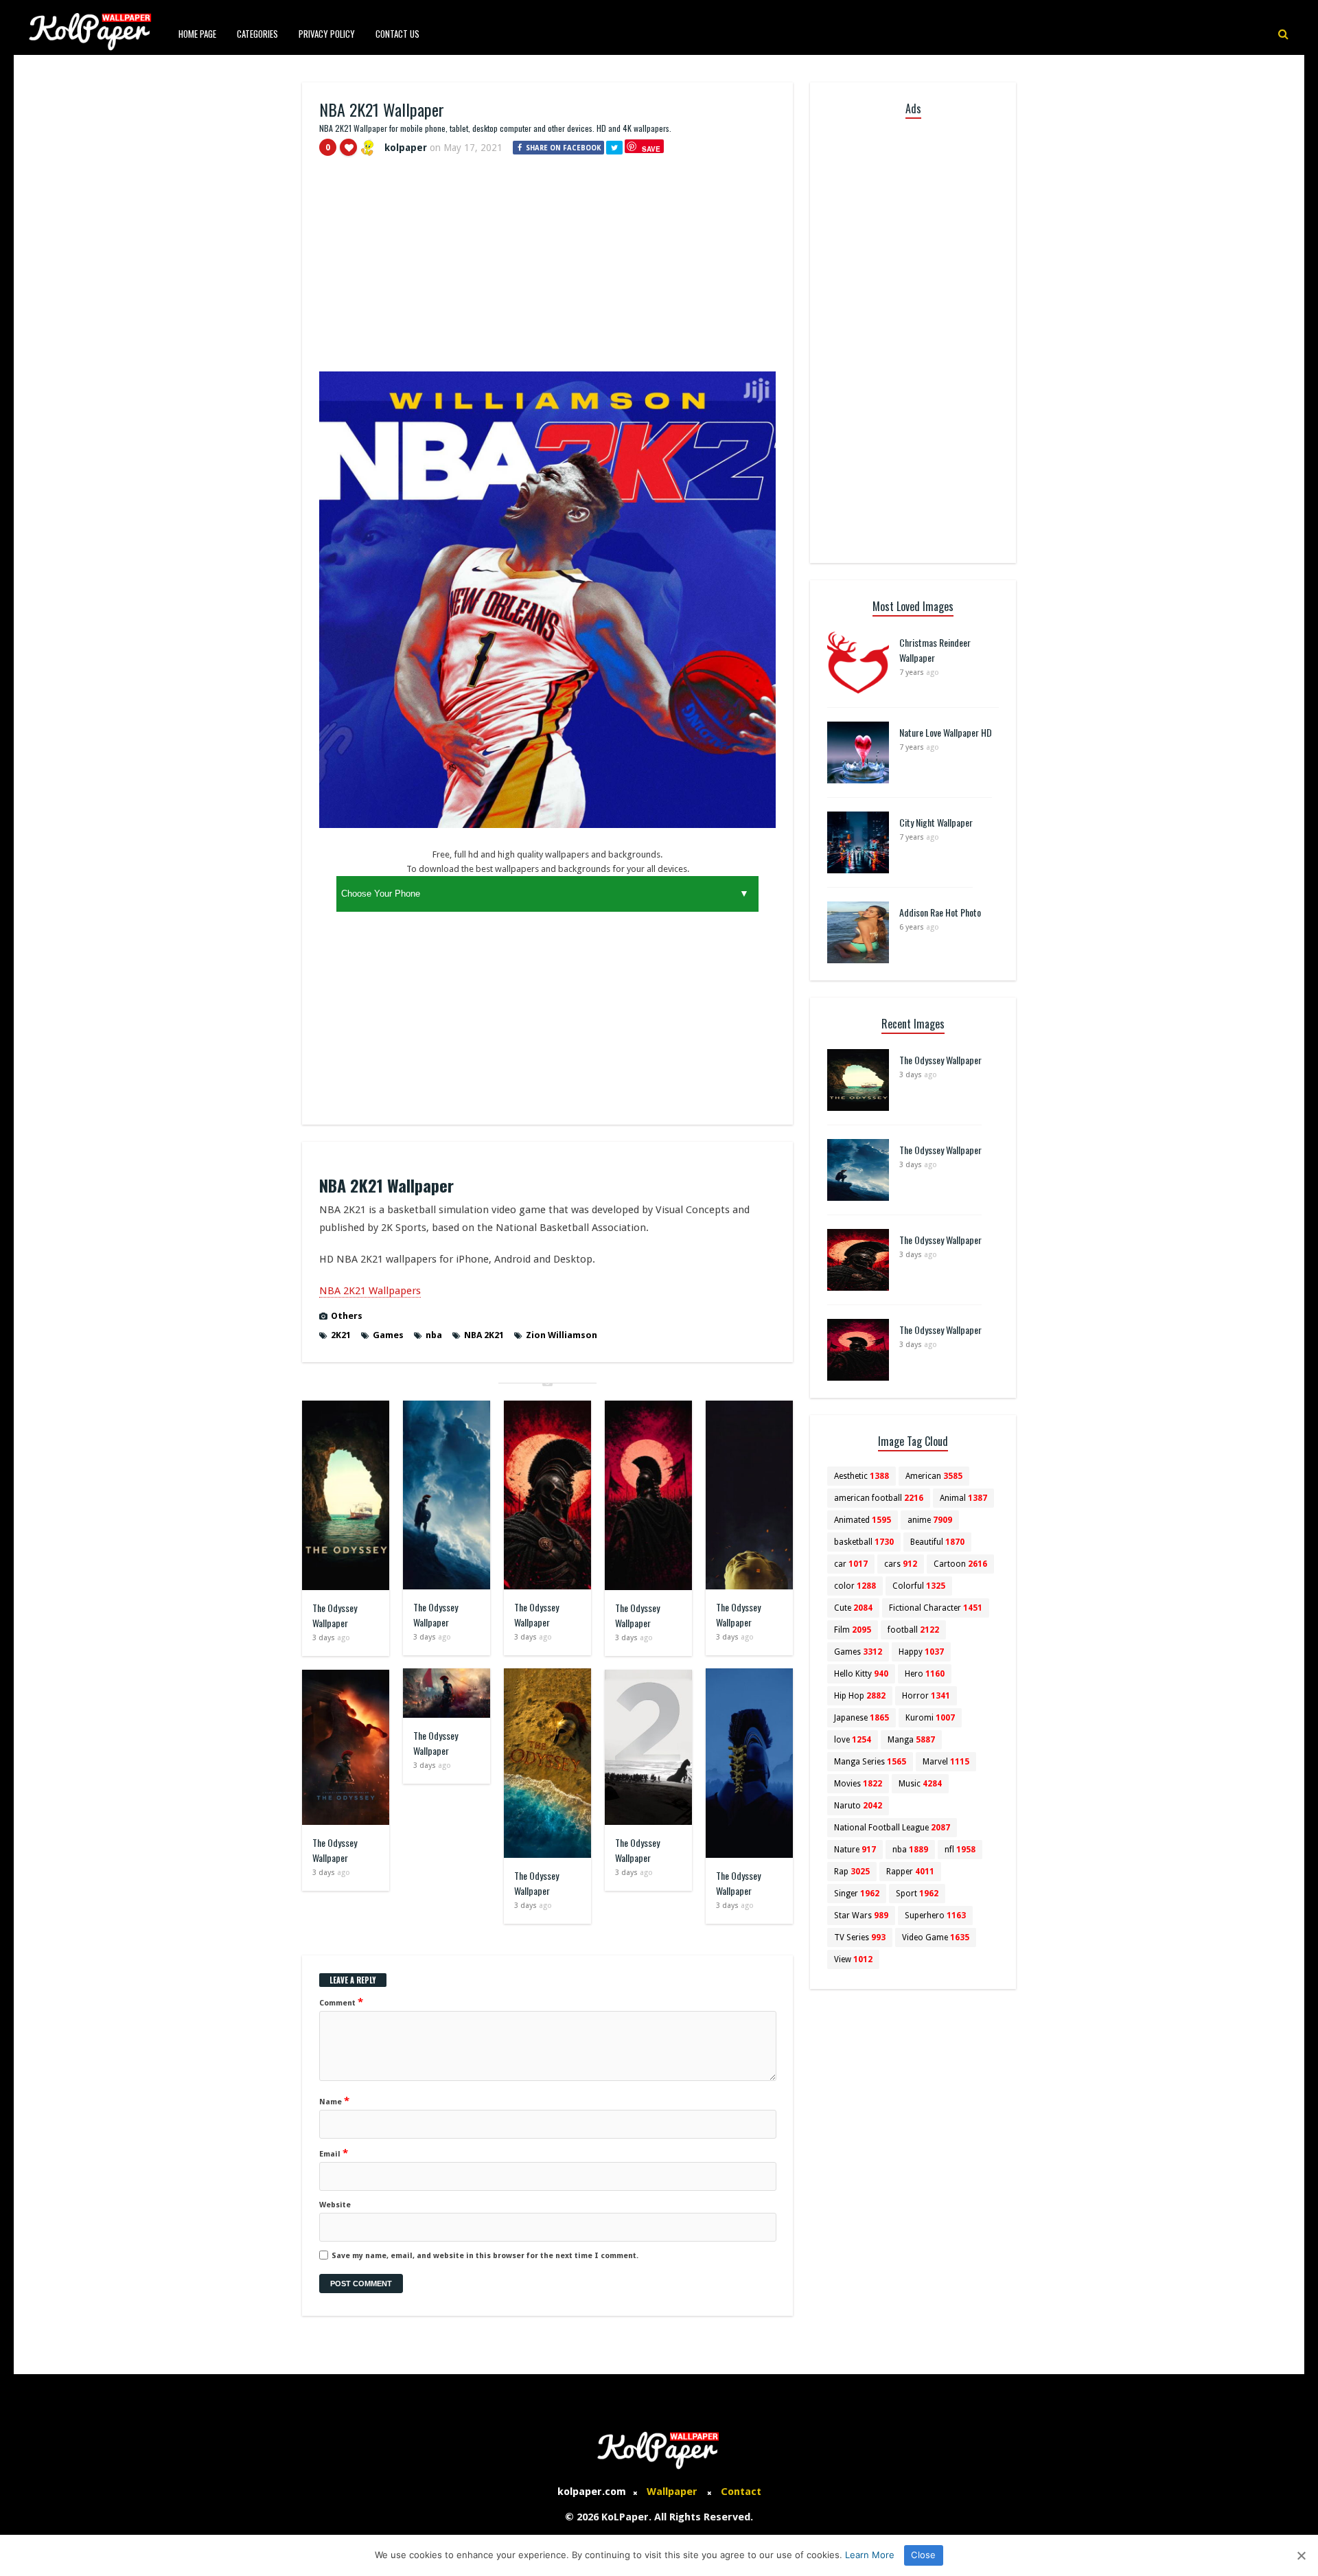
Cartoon (960, 1564)
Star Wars (861, 1916)
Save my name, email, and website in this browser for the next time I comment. (485, 2256)
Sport (917, 1894)
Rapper (910, 1872)
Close (923, 2555)
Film (853, 1630)
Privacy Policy (327, 34)
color (855, 1586)
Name (334, 2101)
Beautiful (937, 1542)
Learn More (870, 2555)
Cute (853, 1608)
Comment (341, 2002)
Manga (911, 1740)
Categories (257, 34)
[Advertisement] (547, 270)
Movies (858, 1784)
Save (651, 149)
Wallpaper (672, 2492)
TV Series (860, 1937)
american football (879, 1498)
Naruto (858, 1806)
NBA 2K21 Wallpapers (370, 1291)
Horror (926, 1696)
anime (930, 1520)
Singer (857, 1894)
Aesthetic (862, 1476)
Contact (741, 2492)
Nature (855, 1850)
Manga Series (870, 1762)
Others (347, 1316)
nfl (960, 1850)
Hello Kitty (861, 1674)
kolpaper (406, 148)
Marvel (946, 1762)
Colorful (919, 1586)
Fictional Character (936, 1608)
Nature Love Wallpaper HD (946, 732)
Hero (925, 1674)
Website (335, 2205)
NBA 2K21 (484, 1335)
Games (388, 1335)
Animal (963, 1498)
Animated (863, 1520)
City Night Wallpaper (936, 822)
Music (920, 1784)
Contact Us (397, 34)
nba (434, 1335)
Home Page (197, 34)
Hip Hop (860, 1696)
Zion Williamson (562, 1335)
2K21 (341, 1335)
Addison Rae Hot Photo (940, 912)
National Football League (892, 1828)
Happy (921, 1652)
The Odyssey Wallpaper (335, 1615)
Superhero (935, 1916)
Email (334, 2153)
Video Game (936, 1937)
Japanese (862, 1718)
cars (901, 1564)
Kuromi (930, 1718)
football (913, 1630)
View (853, 1959)
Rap (852, 1872)
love (853, 1740)
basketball (864, 1542)
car (851, 1564)
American (934, 1476)
